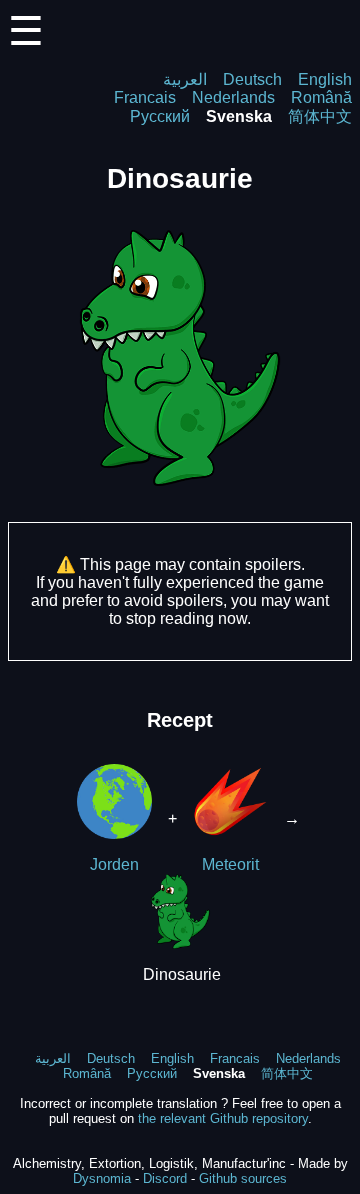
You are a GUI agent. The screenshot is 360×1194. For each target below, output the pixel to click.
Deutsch (252, 79)
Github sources (243, 1178)
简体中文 (320, 116)
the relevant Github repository (223, 1118)
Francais (145, 97)
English (325, 79)
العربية (185, 79)
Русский (160, 116)
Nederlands (233, 97)
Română (321, 97)
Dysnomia (102, 1178)
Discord (165, 1178)
